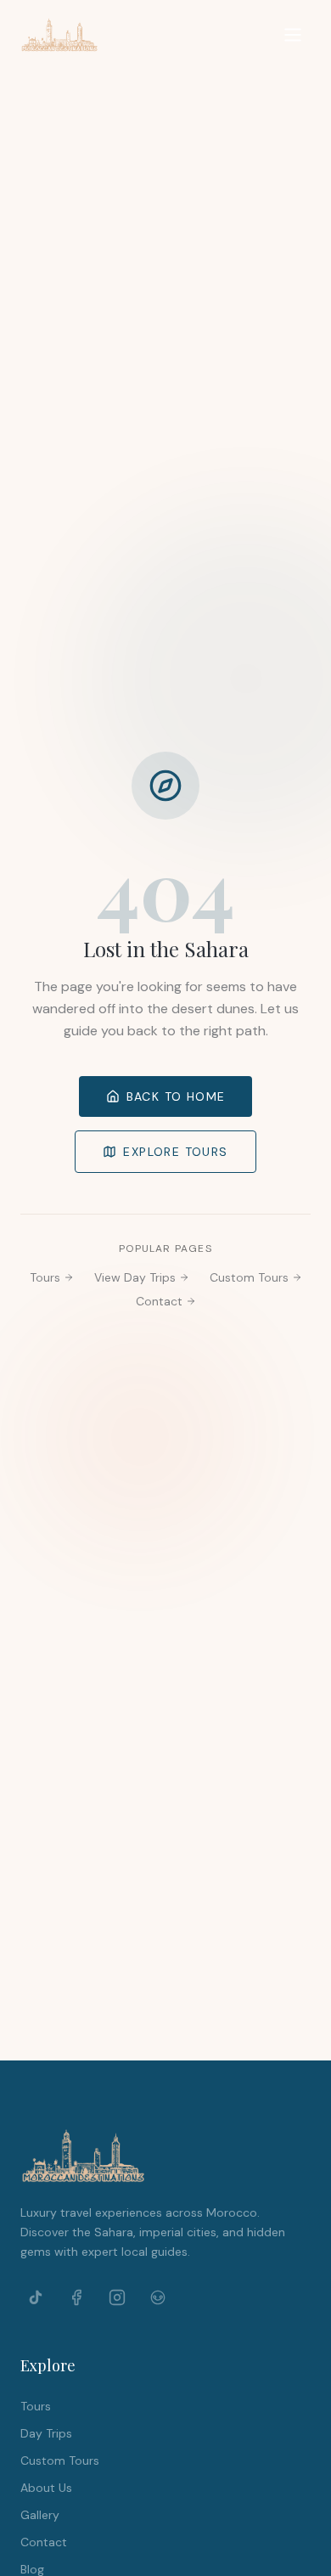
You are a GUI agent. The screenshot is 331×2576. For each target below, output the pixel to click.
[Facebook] (76, 2297)
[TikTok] (36, 2297)
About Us (46, 2488)
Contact (159, 1301)
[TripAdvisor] (158, 2297)
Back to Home (176, 1096)
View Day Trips (135, 1277)
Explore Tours (175, 1152)
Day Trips (46, 2433)
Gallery (40, 2515)
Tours (45, 1277)
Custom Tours (249, 1277)
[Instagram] (117, 2297)
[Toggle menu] (293, 35)
